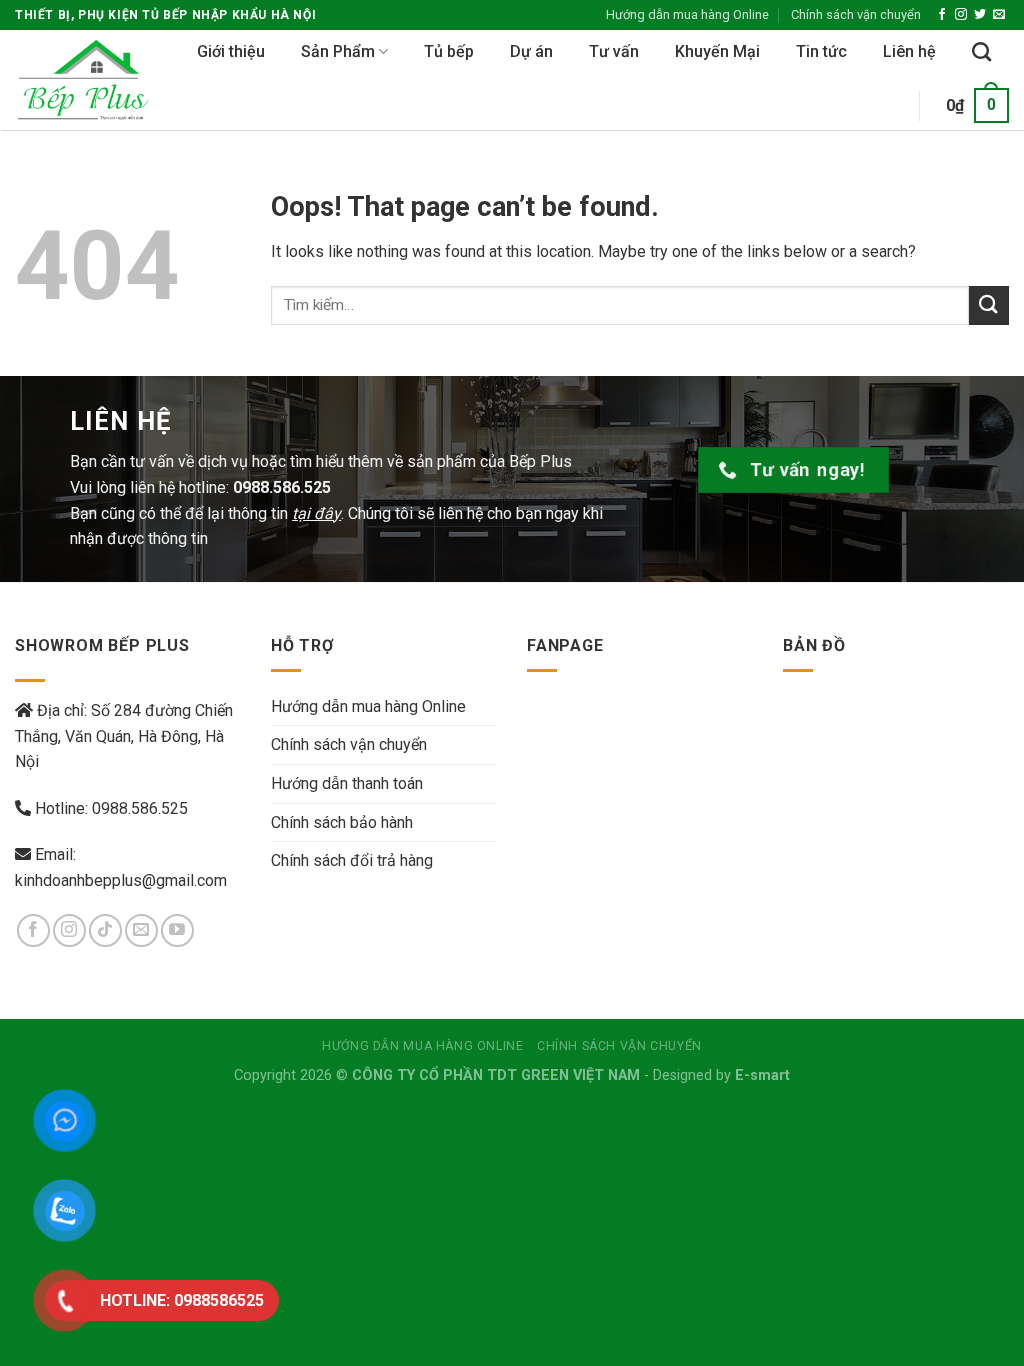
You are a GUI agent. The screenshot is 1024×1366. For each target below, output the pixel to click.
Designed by (721, 1075)
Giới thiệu (231, 51)
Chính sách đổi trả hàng (352, 860)
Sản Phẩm (338, 51)
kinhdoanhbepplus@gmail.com (121, 880)
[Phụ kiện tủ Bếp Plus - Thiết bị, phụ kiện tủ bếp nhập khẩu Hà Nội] (90, 80)
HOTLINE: (182, 1300)
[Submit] (989, 305)
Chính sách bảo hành (342, 822)
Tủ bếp (449, 51)
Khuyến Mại (717, 51)
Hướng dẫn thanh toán (347, 783)
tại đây (316, 513)
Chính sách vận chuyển (856, 14)
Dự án (531, 51)
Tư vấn (614, 51)
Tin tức (821, 51)
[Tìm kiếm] (981, 51)
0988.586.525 (140, 808)
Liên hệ (909, 51)
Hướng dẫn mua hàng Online (687, 14)
